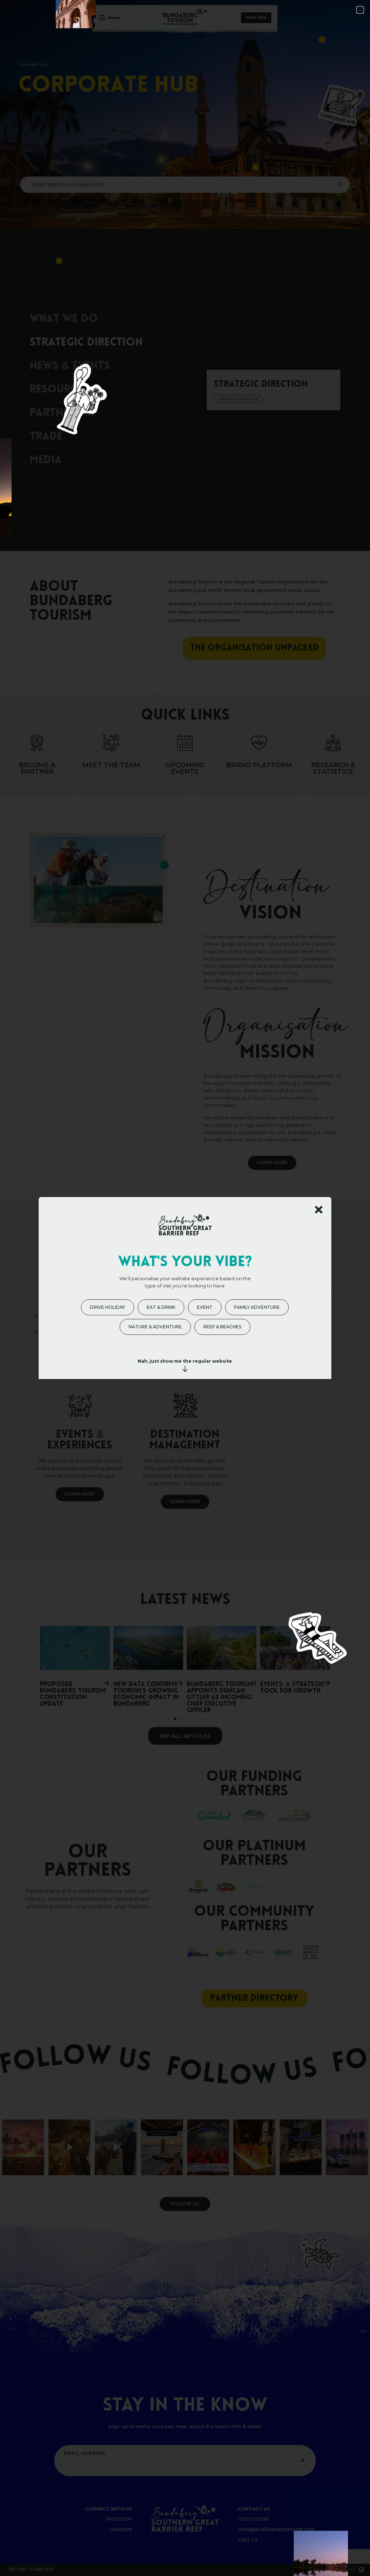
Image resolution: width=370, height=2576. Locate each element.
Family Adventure (257, 1307)
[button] (360, 10)
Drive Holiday (107, 1307)
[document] (185, 1288)
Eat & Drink (161, 1307)
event (205, 1307)
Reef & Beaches (222, 1327)
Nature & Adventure (155, 1327)
